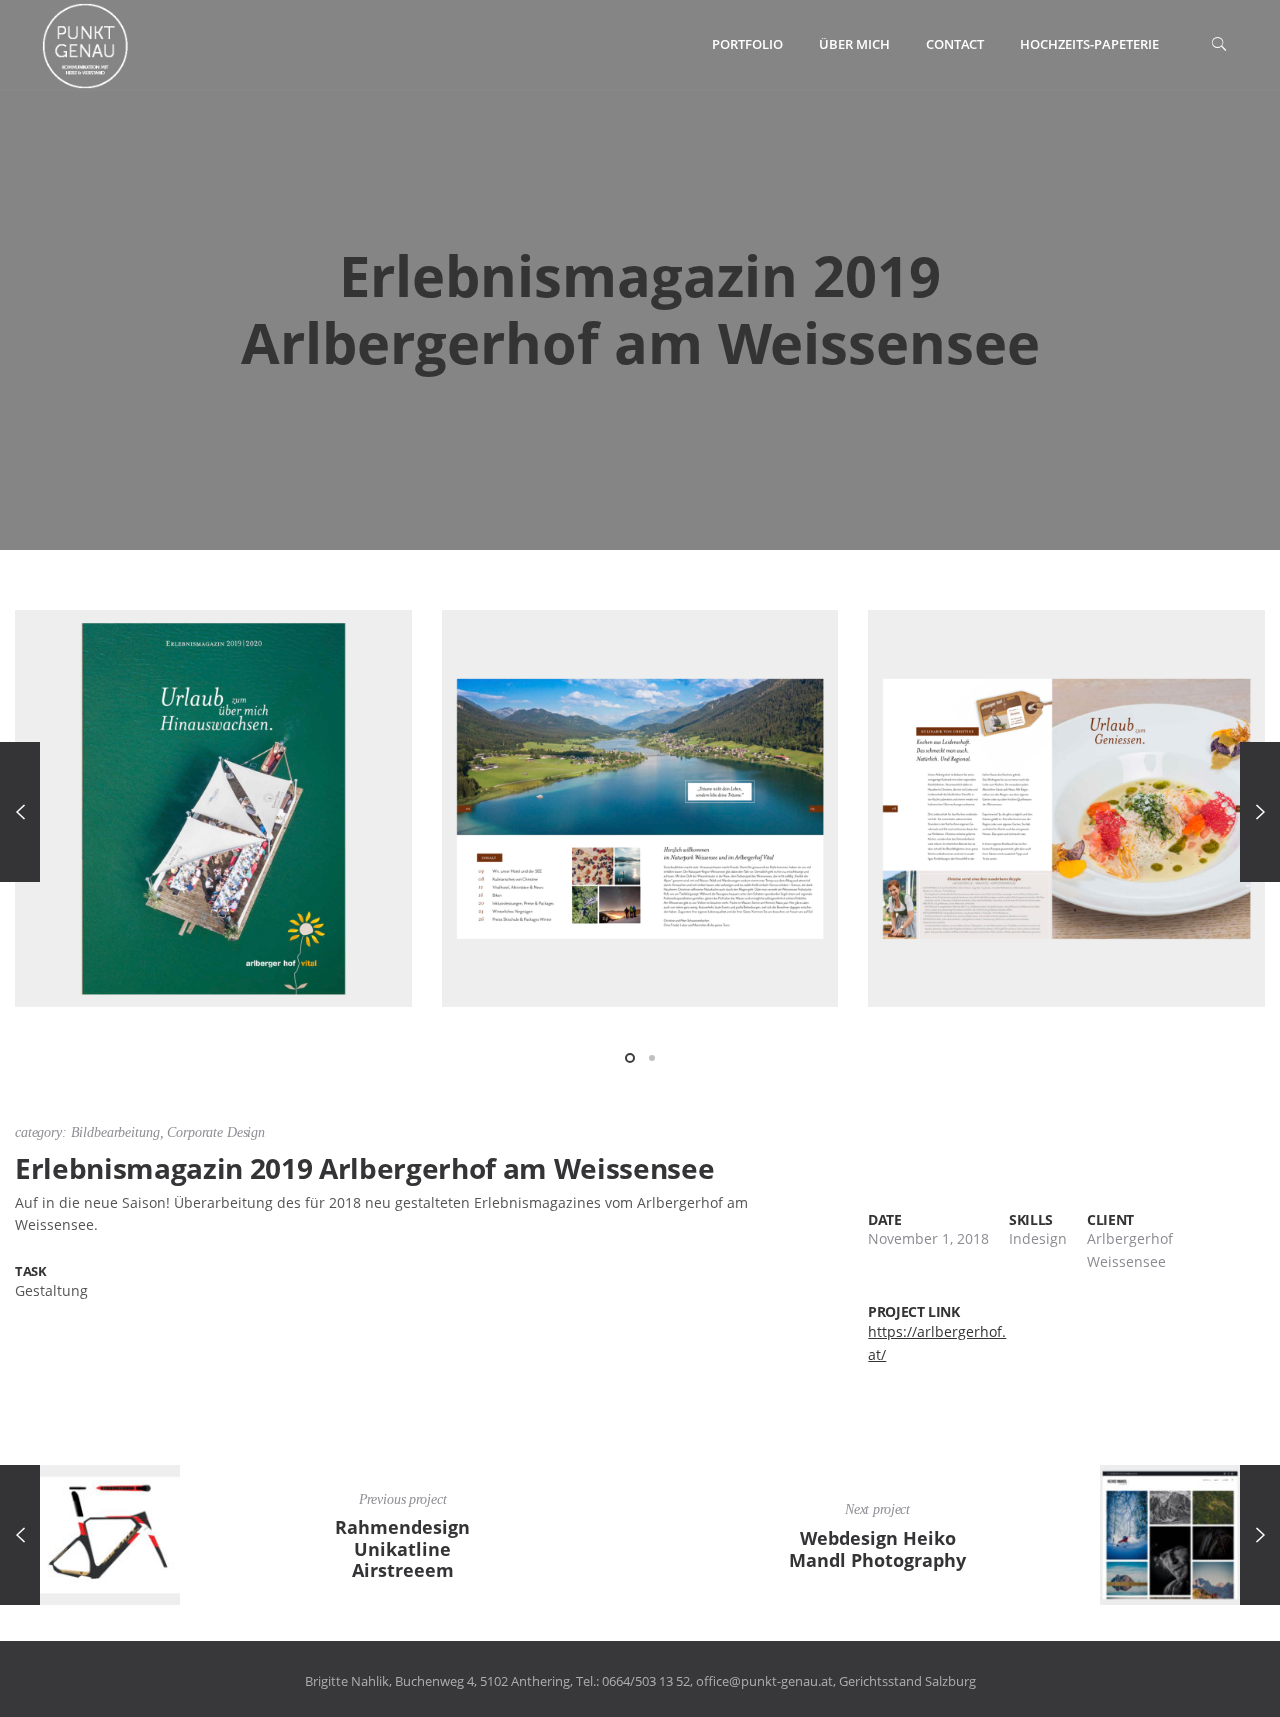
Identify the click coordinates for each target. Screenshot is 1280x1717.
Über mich (854, 44)
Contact (955, 44)
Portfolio (747, 44)
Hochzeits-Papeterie (1089, 44)
